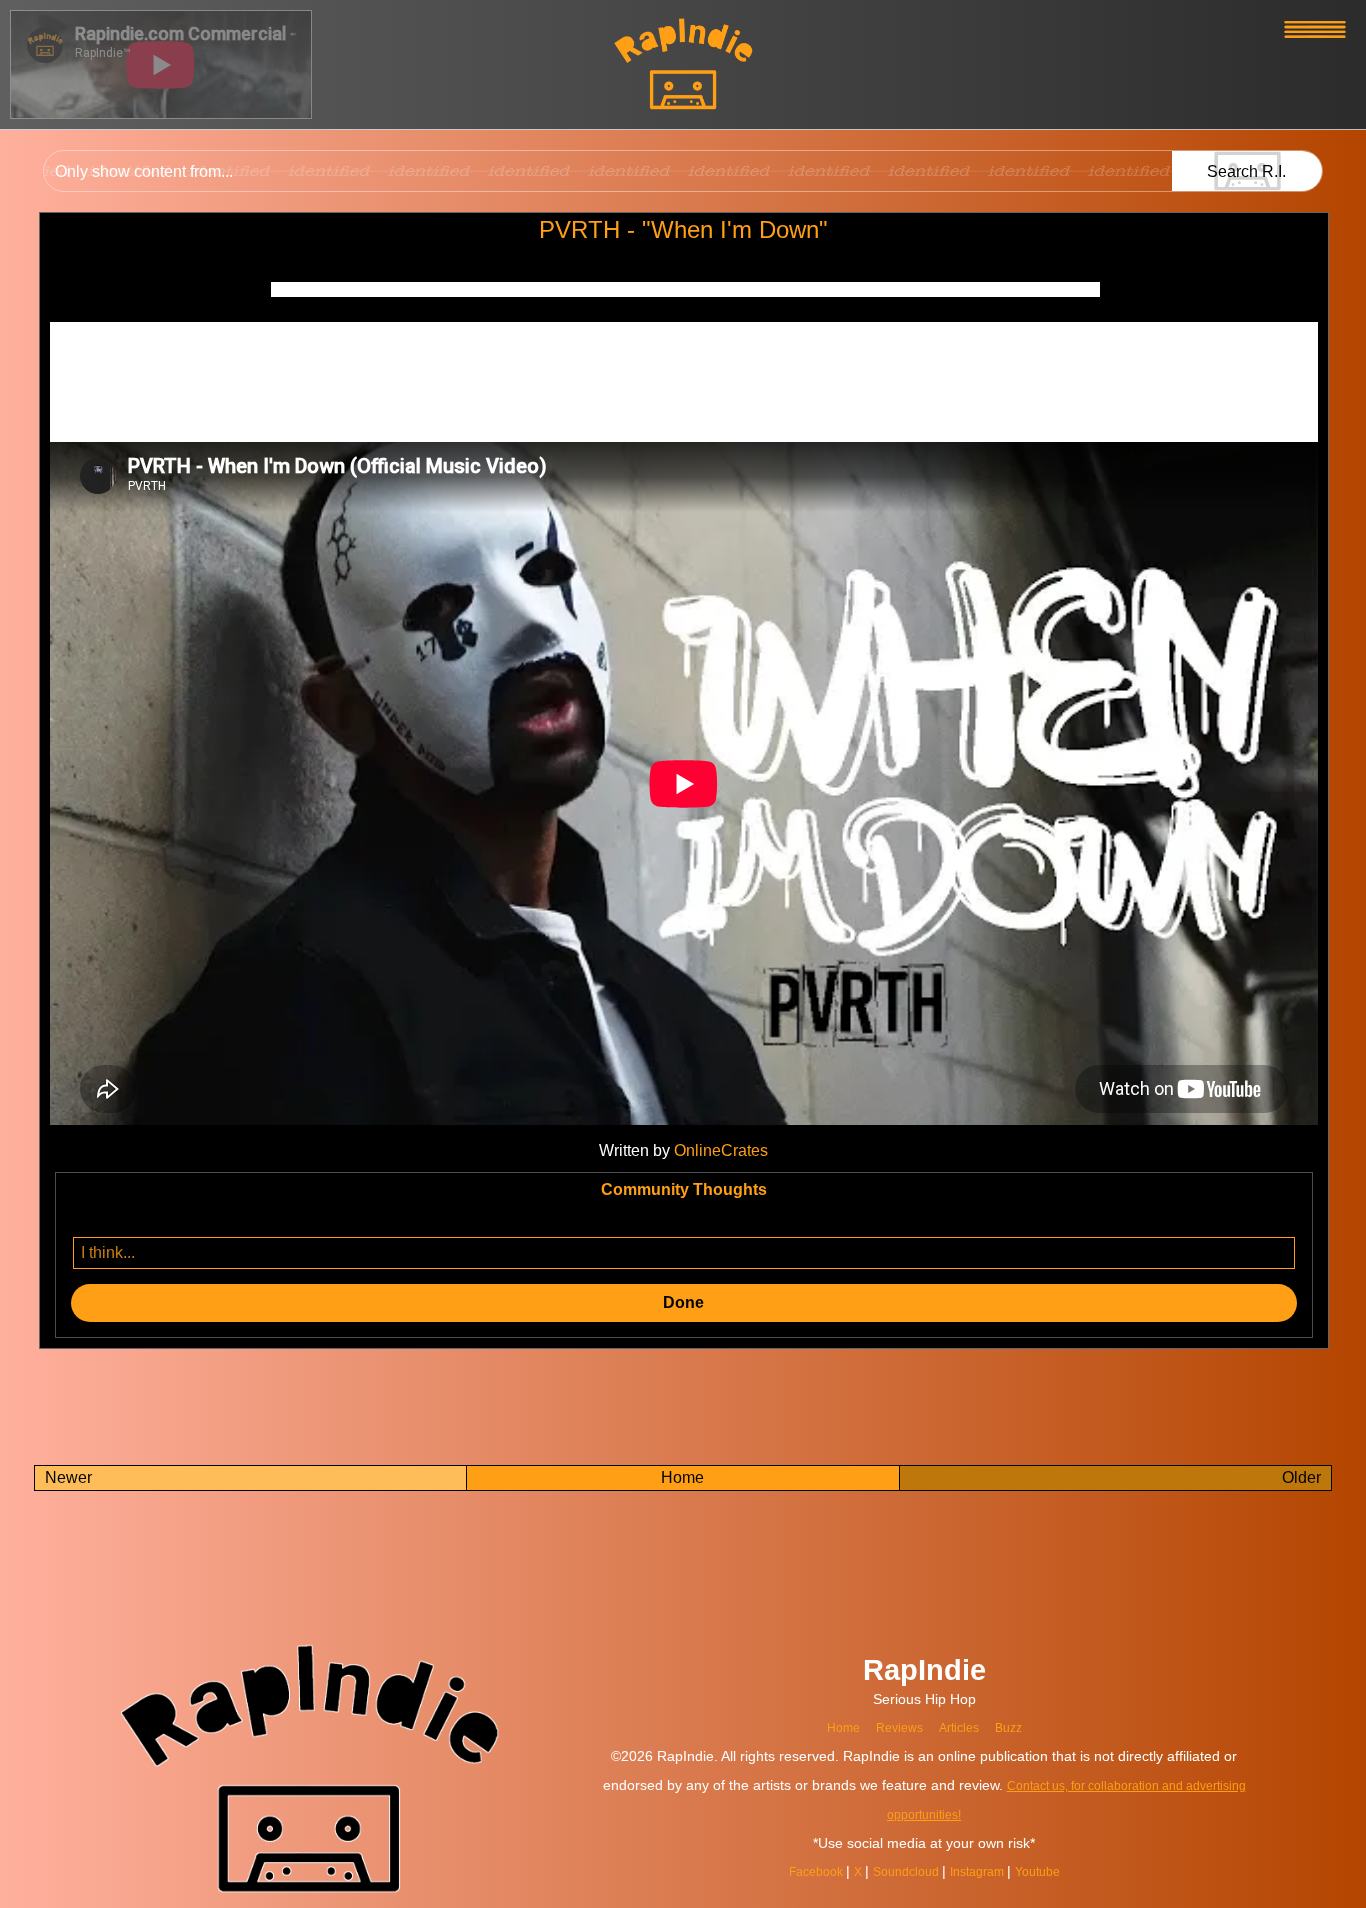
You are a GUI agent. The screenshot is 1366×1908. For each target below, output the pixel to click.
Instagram (986, 1871)
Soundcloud (904, 1871)
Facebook (802, 1871)
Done (683, 1302)
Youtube (1054, 1871)
